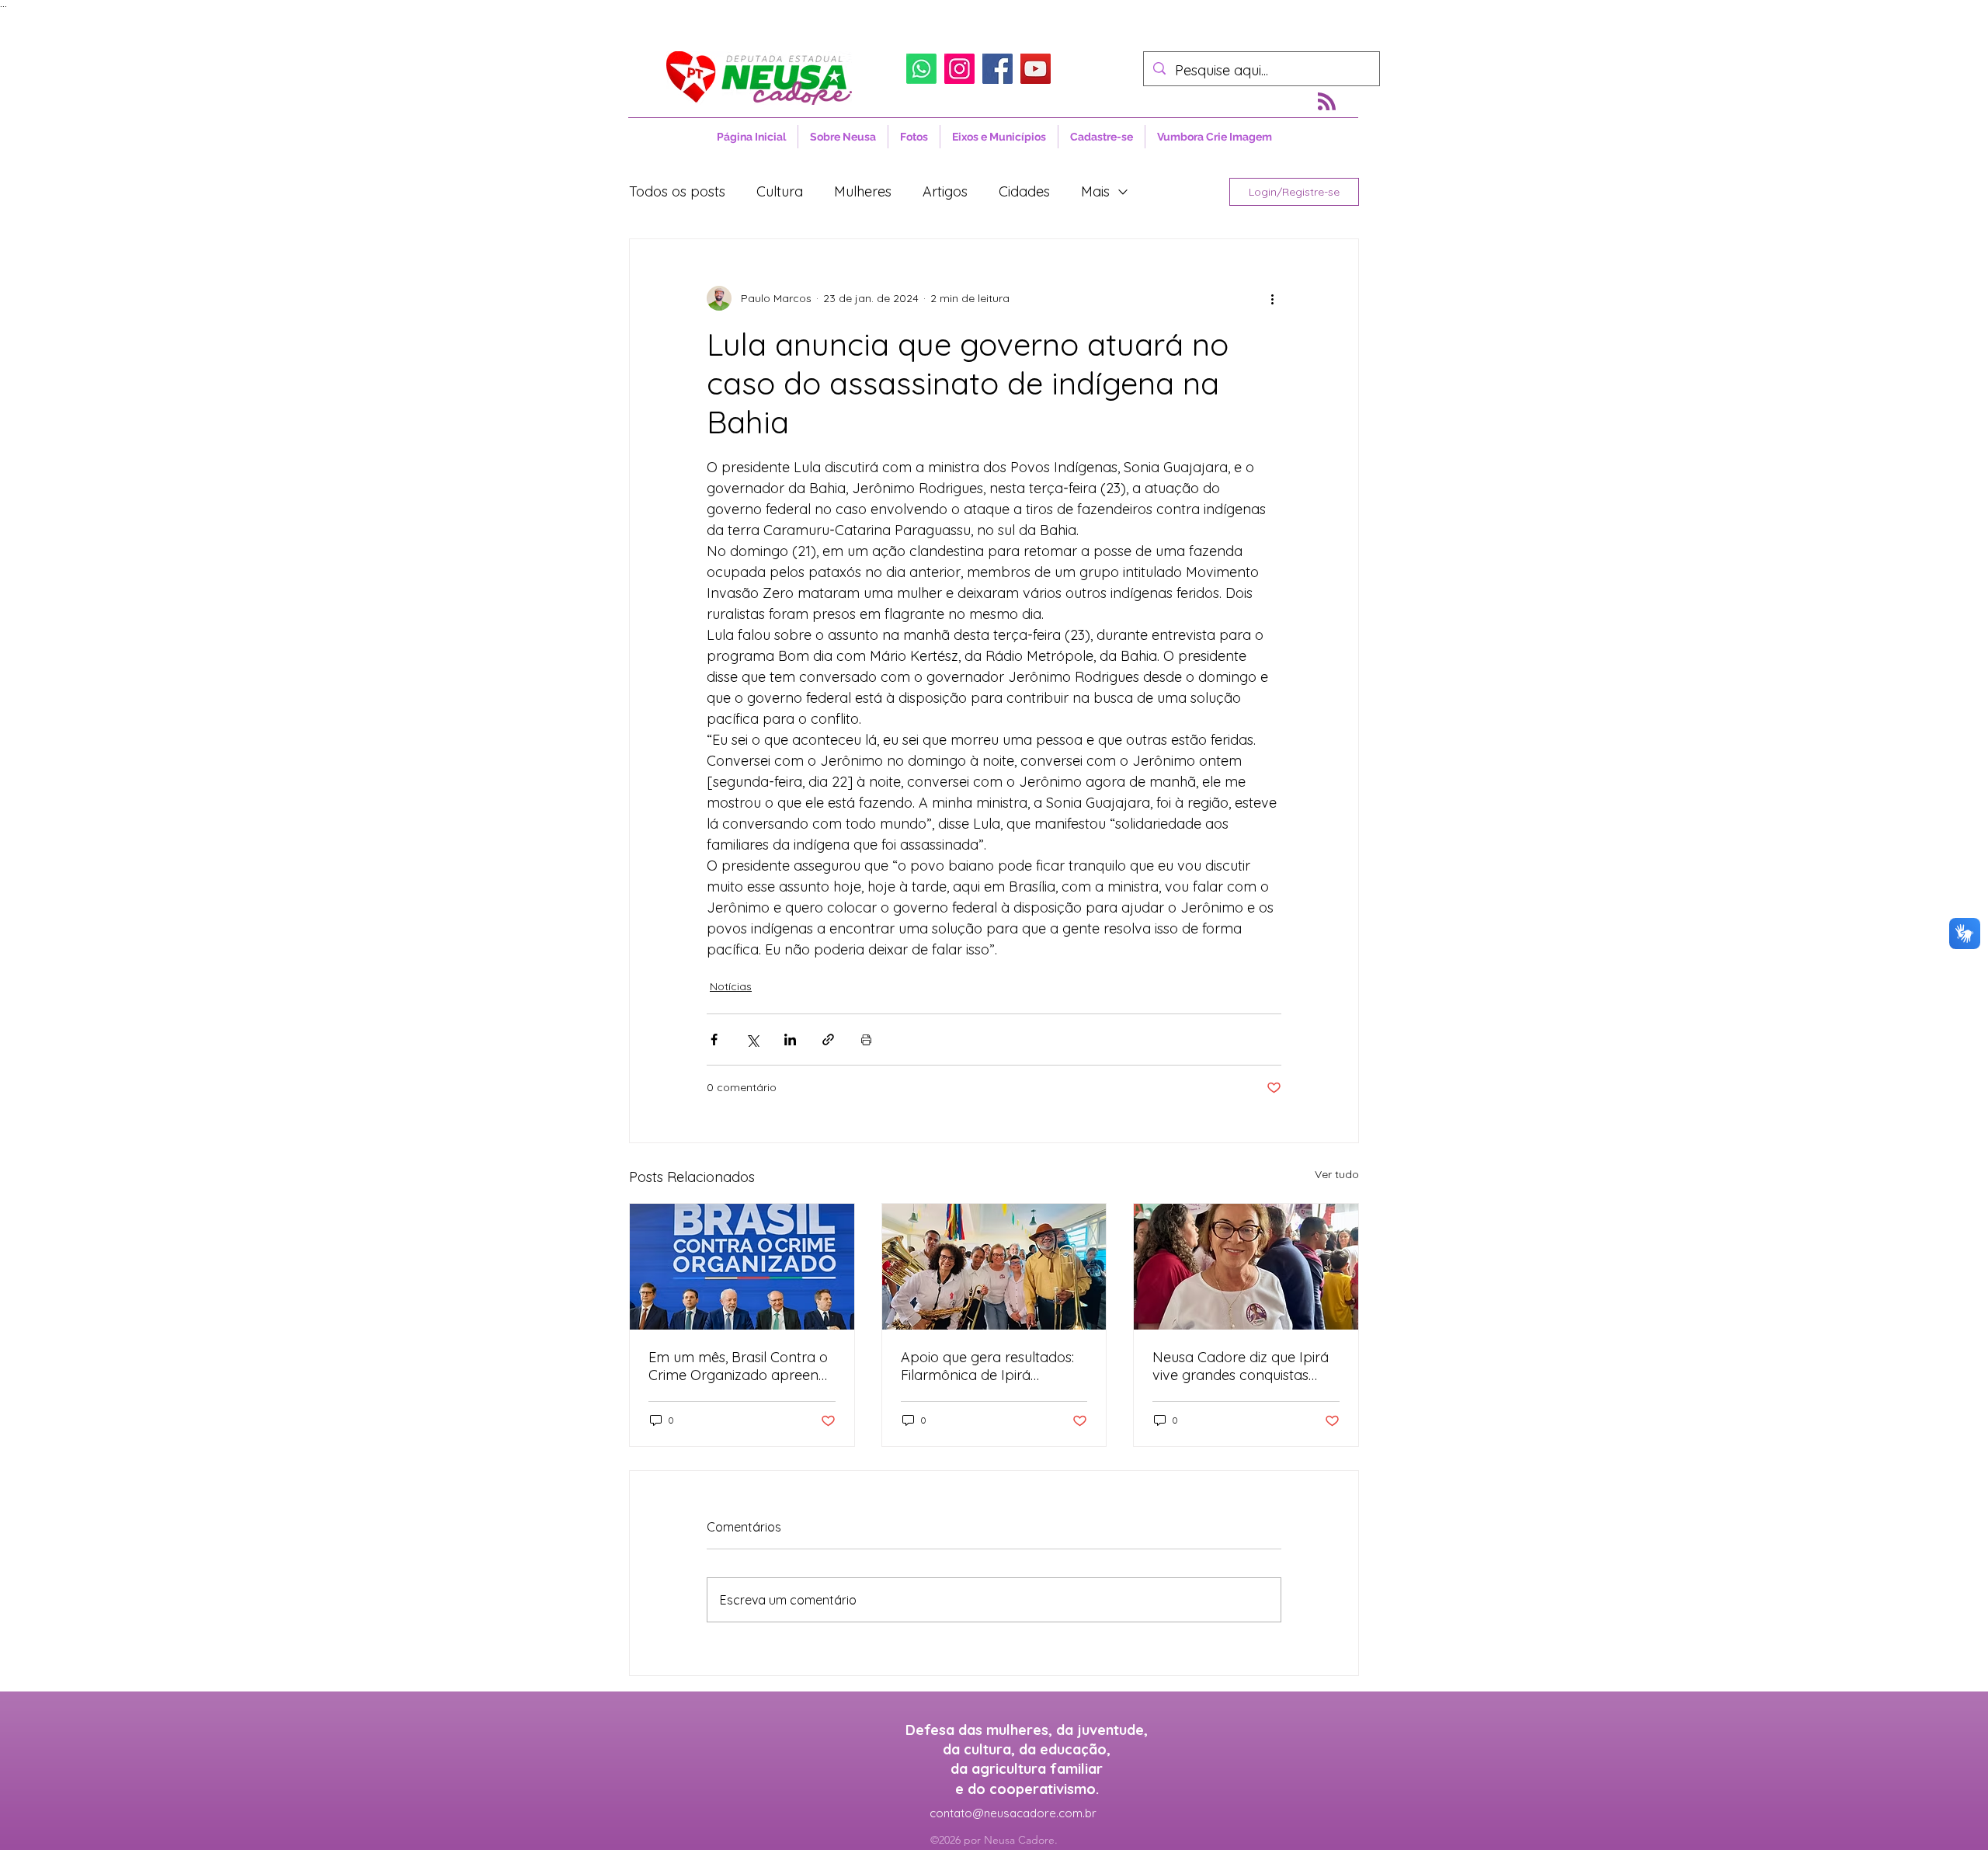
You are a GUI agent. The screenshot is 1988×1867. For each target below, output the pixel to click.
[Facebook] (997, 69)
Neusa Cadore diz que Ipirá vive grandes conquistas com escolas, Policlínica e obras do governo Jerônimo (1245, 1366)
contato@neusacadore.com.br (1013, 1813)
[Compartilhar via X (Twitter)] (752, 1040)
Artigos (945, 191)
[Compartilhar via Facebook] (714, 1040)
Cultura (780, 191)
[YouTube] (1036, 69)
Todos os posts (677, 191)
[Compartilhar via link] (828, 1040)
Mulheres (863, 191)
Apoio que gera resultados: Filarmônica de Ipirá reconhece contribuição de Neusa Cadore (988, 1366)
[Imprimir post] (866, 1040)
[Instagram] (959, 69)
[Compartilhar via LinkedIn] (790, 1040)
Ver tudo (1337, 1174)
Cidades (1024, 191)
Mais (1095, 191)
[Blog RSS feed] (1327, 102)
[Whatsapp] (921, 69)
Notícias (731, 986)
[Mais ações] (1272, 298)
